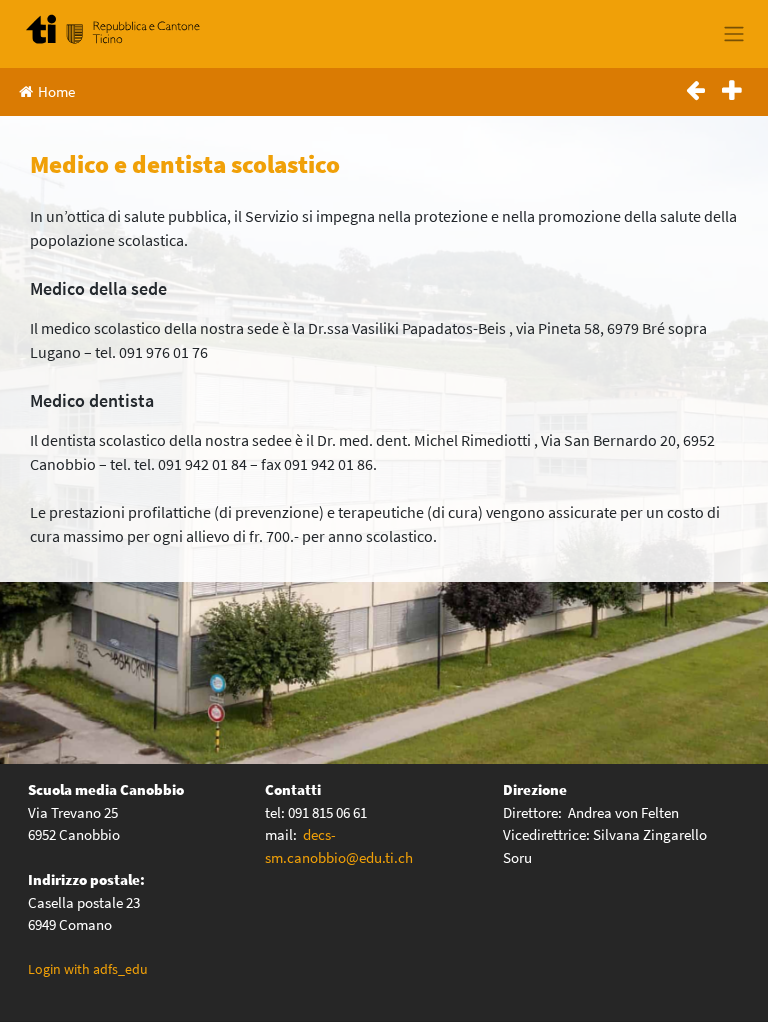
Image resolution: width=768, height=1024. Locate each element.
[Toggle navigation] (733, 34)
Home (56, 91)
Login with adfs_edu (88, 969)
